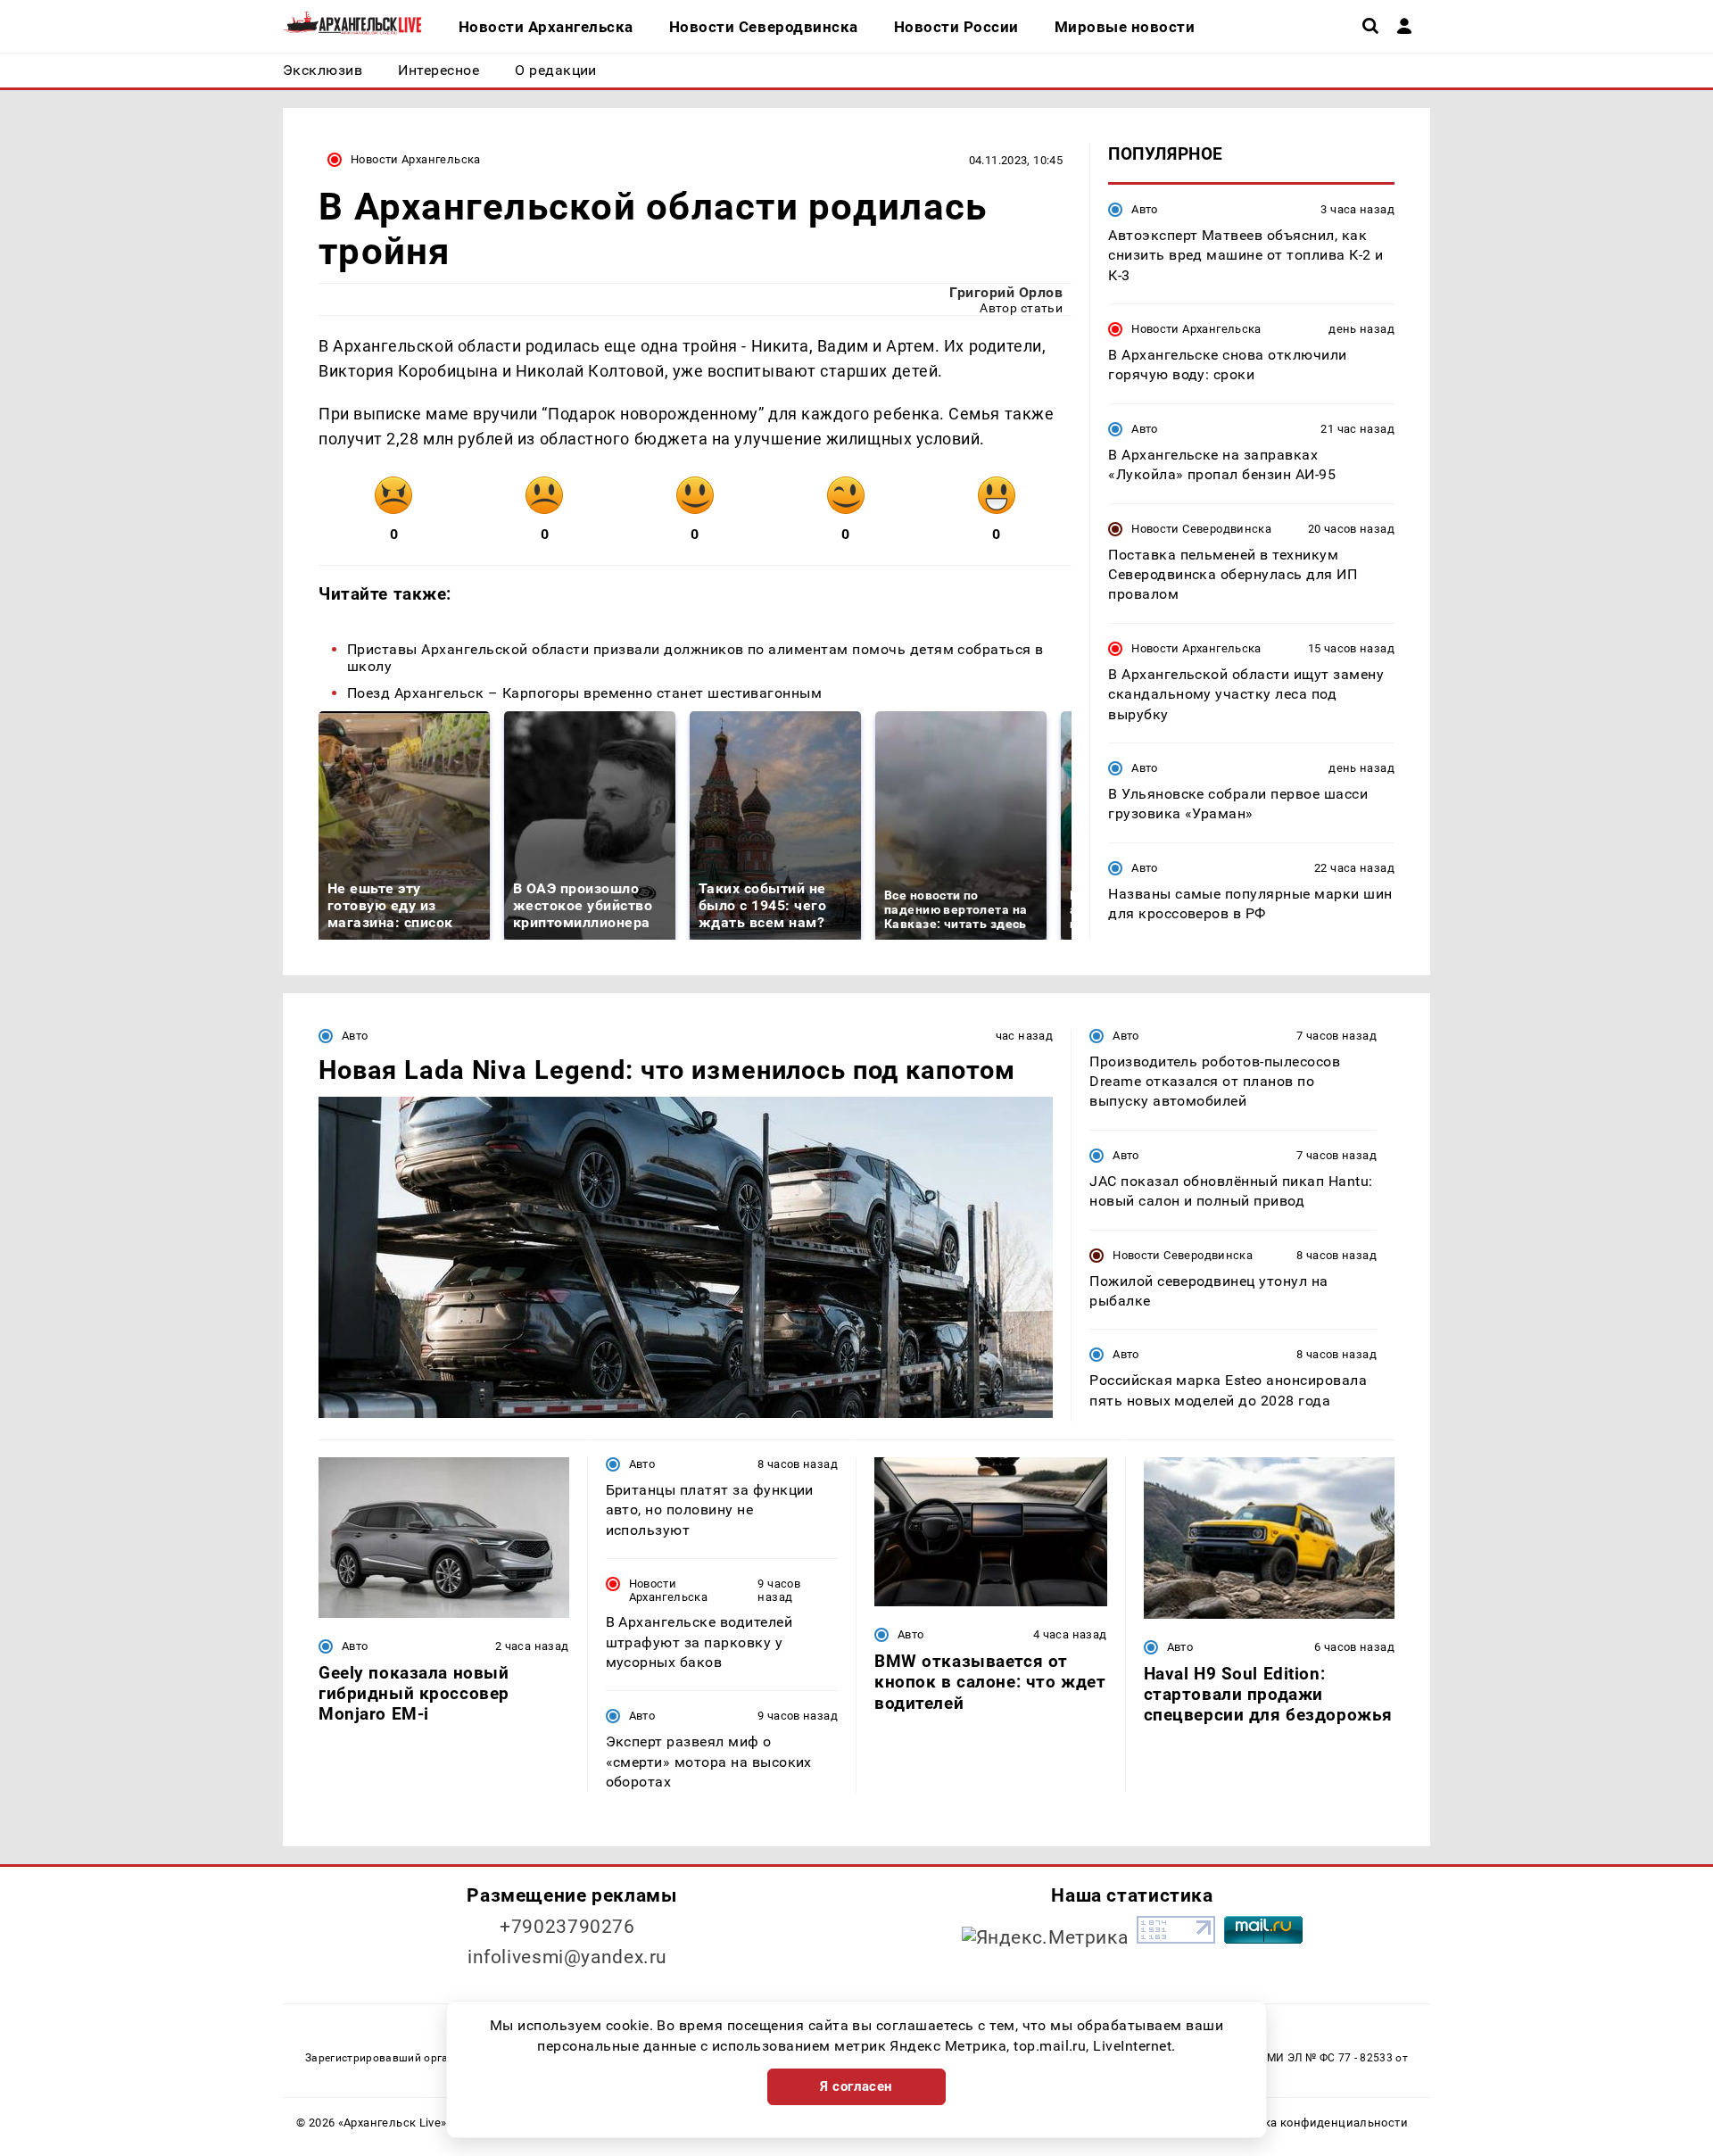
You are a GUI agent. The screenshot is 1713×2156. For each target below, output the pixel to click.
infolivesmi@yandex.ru (567, 1957)
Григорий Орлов (1006, 292)
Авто (1145, 209)
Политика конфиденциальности (1315, 2123)
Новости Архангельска (416, 159)
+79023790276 (567, 1927)
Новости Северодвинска (1201, 529)
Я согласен (856, 2086)
